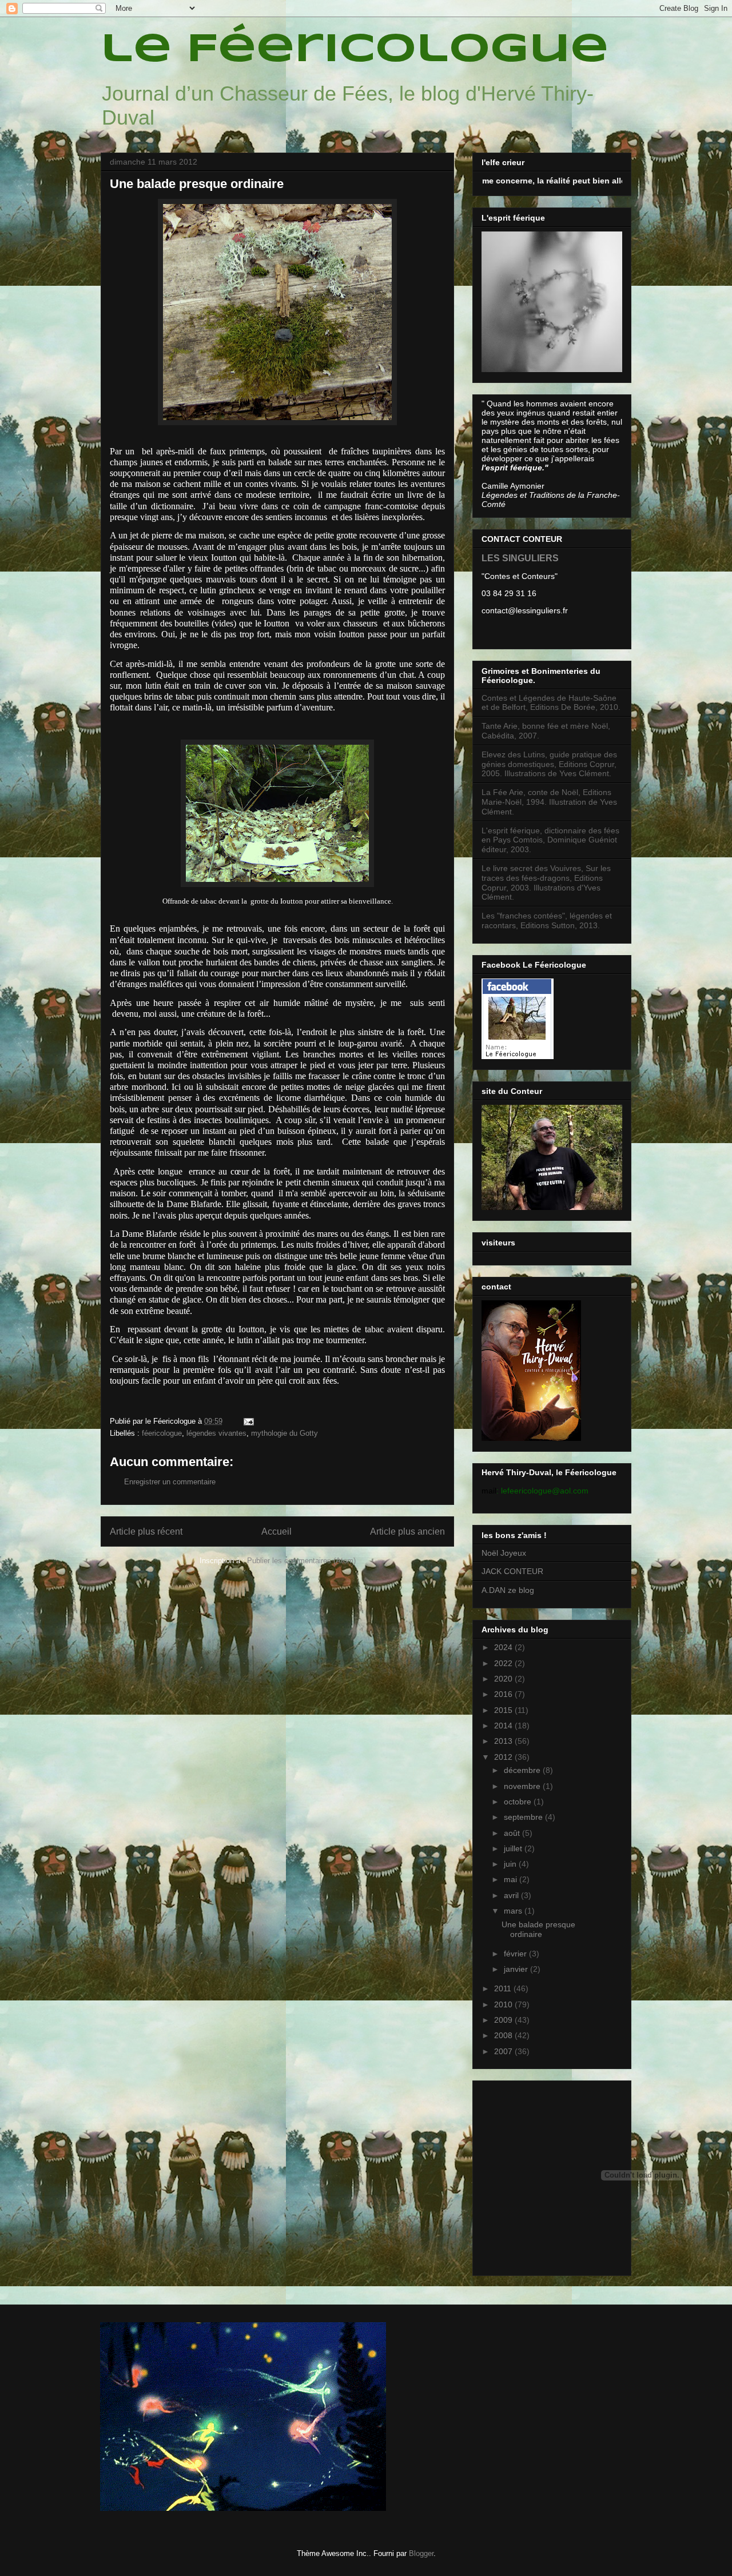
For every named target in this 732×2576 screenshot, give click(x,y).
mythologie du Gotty (285, 1433)
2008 (504, 2035)
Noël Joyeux (504, 1553)
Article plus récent (146, 1531)
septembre (524, 1817)
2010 (504, 2004)
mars (514, 1911)
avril (512, 1895)
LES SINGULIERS (520, 558)
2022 (504, 1663)
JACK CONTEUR (512, 1571)
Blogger (421, 2553)
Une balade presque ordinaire (538, 1929)
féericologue (162, 1433)
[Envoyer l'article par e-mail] (248, 1421)
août (513, 1833)
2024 (504, 1647)
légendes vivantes (216, 1433)
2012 (504, 1757)
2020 (504, 1679)
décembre (523, 1770)
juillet (514, 1848)
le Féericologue (355, 50)
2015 (504, 1710)
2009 (504, 2020)
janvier (517, 1969)
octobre (519, 1802)
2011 (504, 1988)
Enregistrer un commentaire (170, 1482)
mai (512, 1879)
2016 (504, 1694)
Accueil (277, 1531)
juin (511, 1864)
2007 (504, 2051)
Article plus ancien (407, 1531)
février (516, 1954)
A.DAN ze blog (508, 1590)
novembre (523, 1786)
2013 (504, 1741)
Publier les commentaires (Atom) (301, 1561)
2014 (504, 1726)
